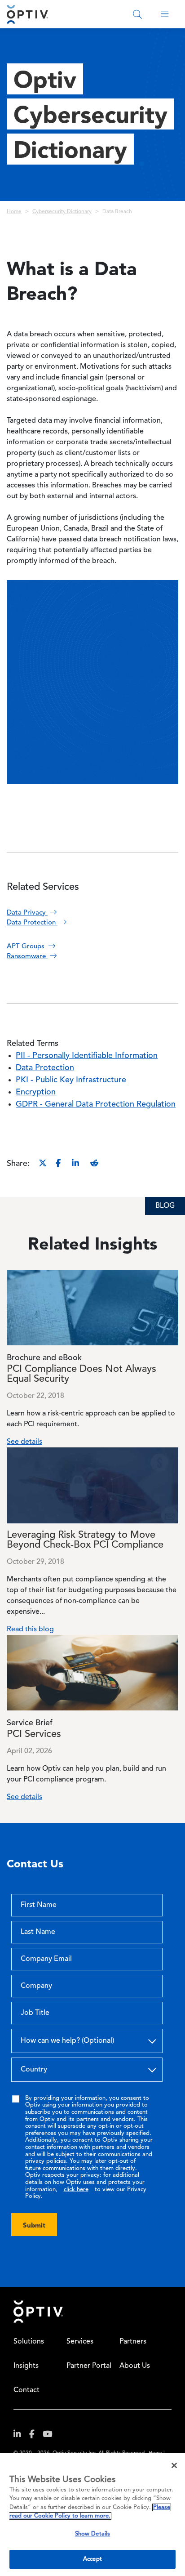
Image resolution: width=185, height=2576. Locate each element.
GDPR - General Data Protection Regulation (96, 1104)
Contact (26, 2390)
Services (80, 2342)
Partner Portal (89, 2366)
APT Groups (26, 947)
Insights (26, 2366)
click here (76, 2190)
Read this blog (30, 1630)
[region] (92, 2514)
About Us (135, 2366)
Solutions (29, 2342)
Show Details (93, 2534)
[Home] (27, 14)
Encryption (36, 1092)
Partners (133, 2342)
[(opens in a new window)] (21, 2436)
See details (24, 1442)
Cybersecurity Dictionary (62, 212)
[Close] (174, 2465)
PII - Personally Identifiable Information (87, 1056)
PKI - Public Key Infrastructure (71, 1080)
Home (14, 212)
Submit (34, 2225)
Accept (92, 2559)
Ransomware (27, 957)
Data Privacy (27, 913)
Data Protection (32, 923)
